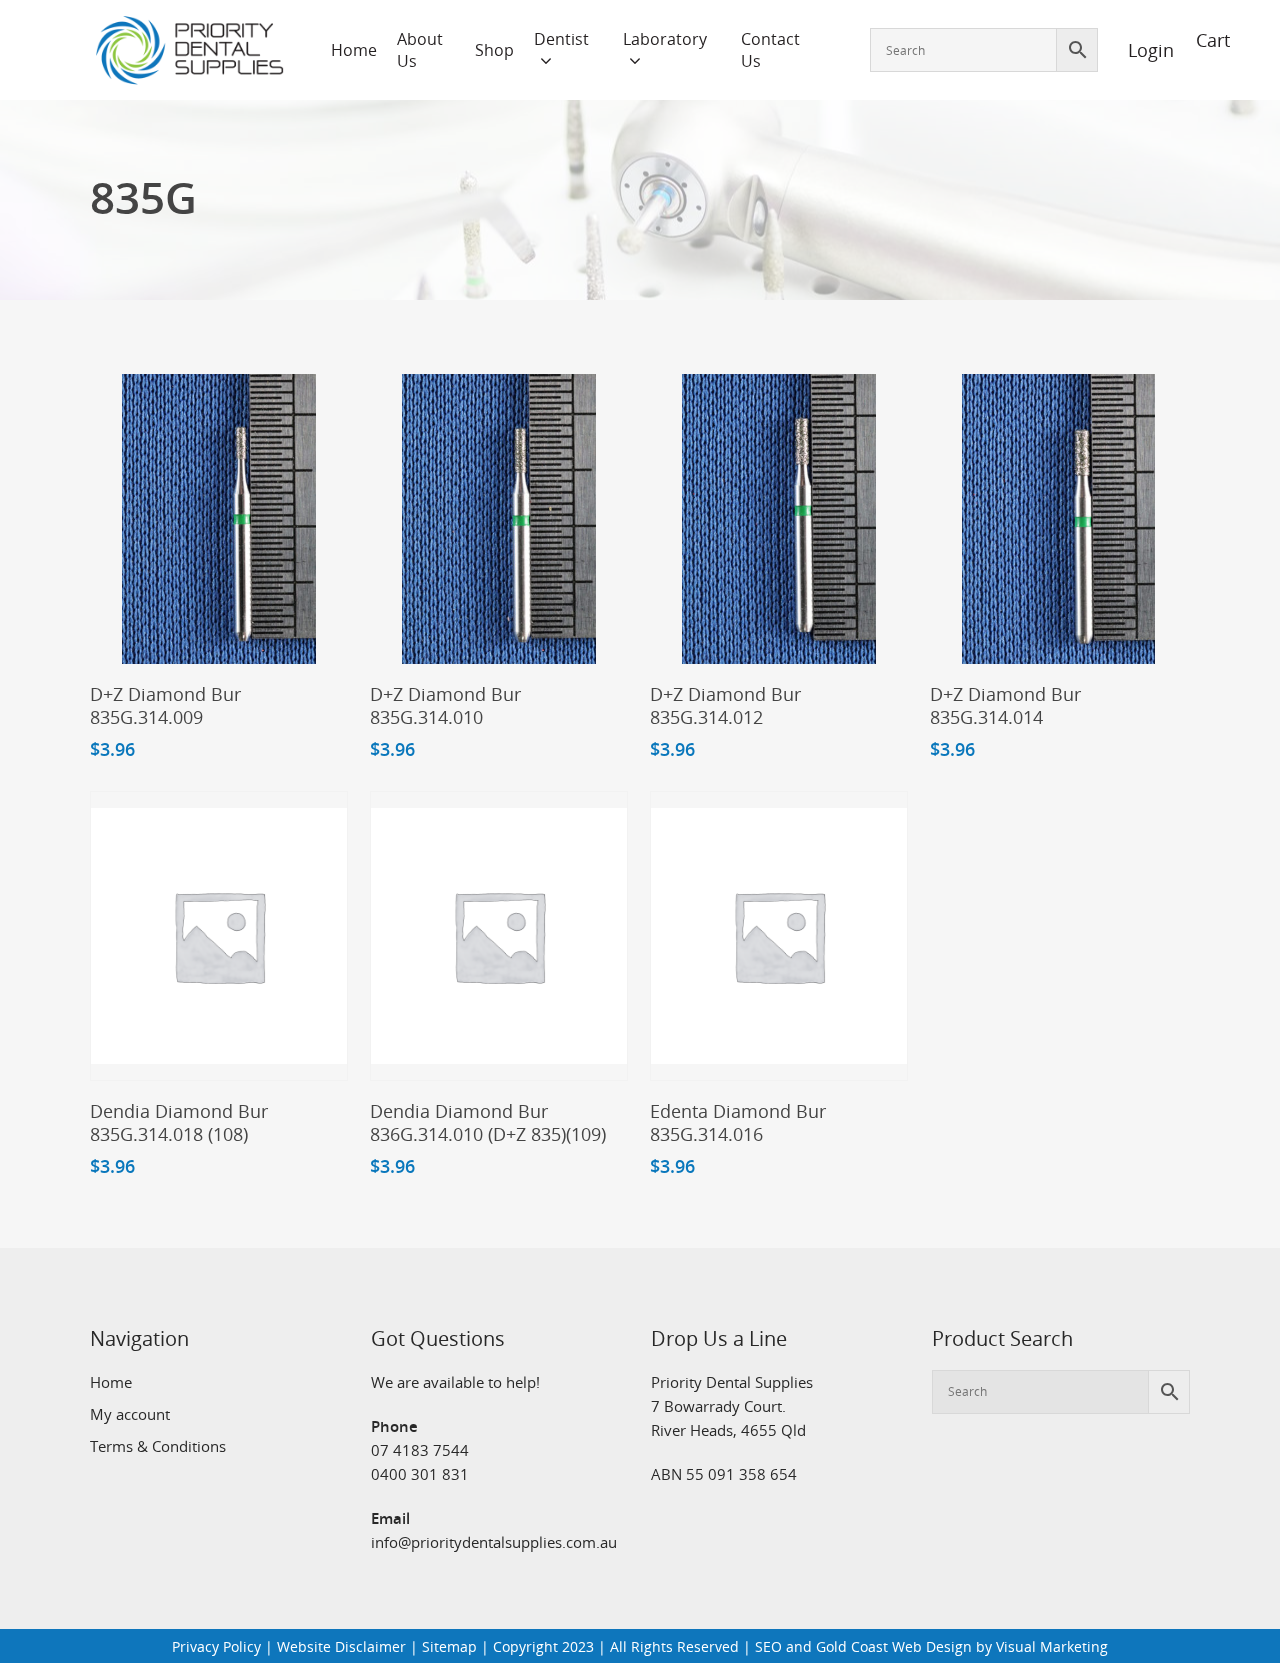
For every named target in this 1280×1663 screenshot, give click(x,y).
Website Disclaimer (341, 1646)
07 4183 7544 (420, 1450)
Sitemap (449, 1646)
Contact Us (770, 50)
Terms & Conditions (158, 1446)
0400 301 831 (420, 1474)
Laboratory (665, 39)
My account (130, 1414)
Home (354, 50)
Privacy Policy (216, 1646)
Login (1140, 50)
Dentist (561, 39)
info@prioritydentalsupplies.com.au (494, 1542)
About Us (420, 50)
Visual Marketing (1052, 1646)
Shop (494, 50)
